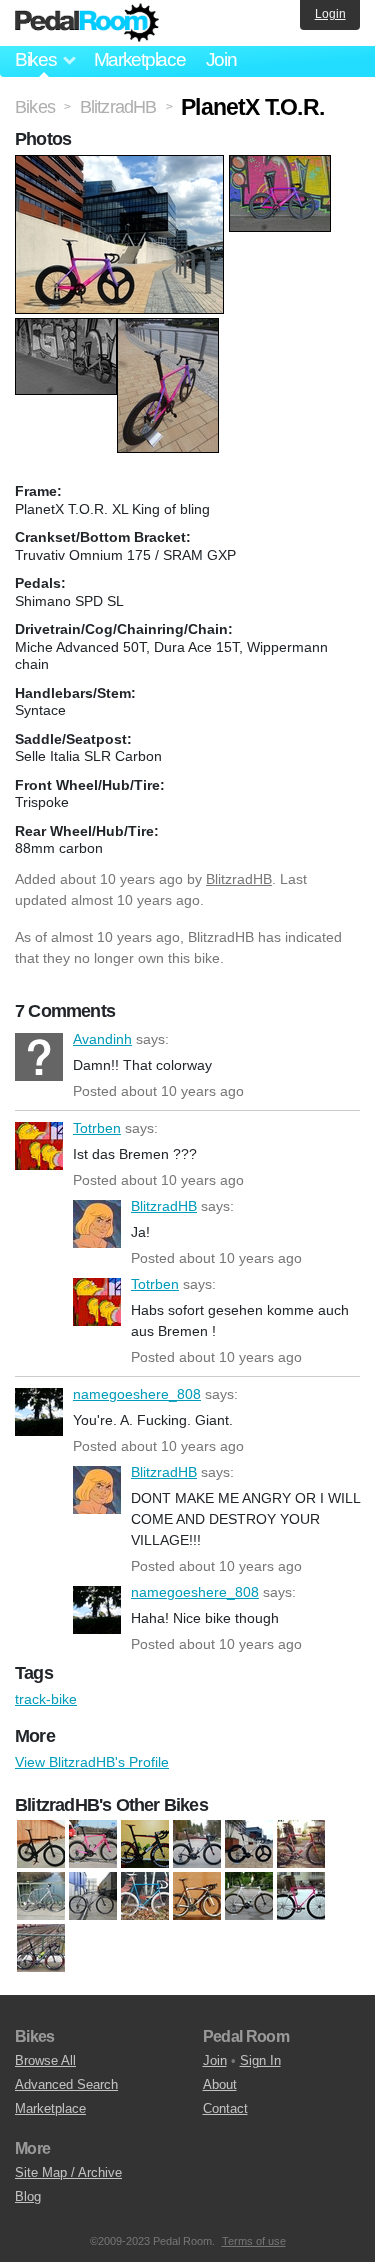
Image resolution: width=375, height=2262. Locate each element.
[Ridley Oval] (249, 1897)
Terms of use (254, 2241)
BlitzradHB (239, 879)
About (220, 2084)
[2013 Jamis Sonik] (41, 1845)
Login (330, 14)
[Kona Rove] (93, 1897)
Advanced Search (66, 2084)
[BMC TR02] (249, 1845)
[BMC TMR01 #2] (197, 1845)
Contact (225, 2108)
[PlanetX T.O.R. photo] (122, 165)
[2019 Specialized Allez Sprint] (93, 1845)
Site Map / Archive (68, 2172)
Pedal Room (87, 23)
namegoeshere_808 (39, 1412)
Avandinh (39, 1057)
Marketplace (140, 59)
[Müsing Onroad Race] (197, 1897)
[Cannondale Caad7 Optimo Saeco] (301, 1845)
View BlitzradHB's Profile (92, 1762)
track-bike (46, 1699)
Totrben (39, 1146)
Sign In (260, 2060)
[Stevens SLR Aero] (41, 1949)
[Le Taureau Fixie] (145, 1897)
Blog (28, 2196)
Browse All (45, 2060)
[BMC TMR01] (145, 1845)
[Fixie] (41, 1897)
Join (221, 59)
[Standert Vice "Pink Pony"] (301, 1897)
